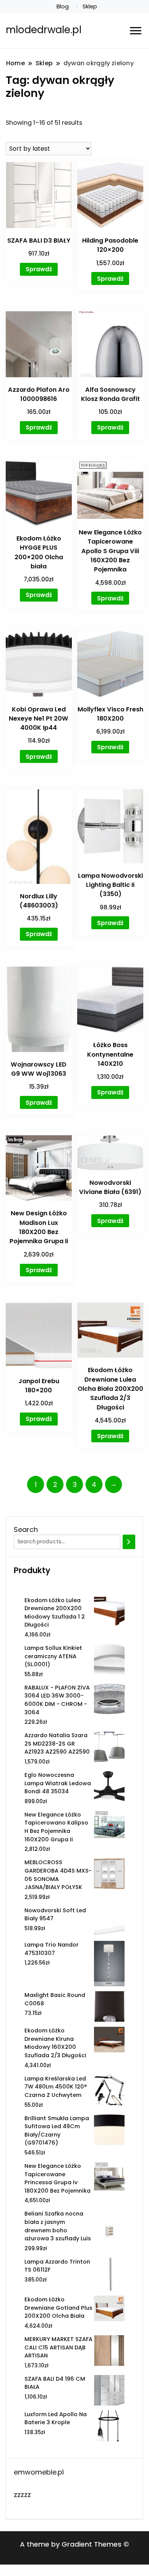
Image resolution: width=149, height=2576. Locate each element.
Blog (63, 6)
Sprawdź (39, 269)
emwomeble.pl (39, 2472)
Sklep (90, 6)
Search (26, 1529)
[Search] (129, 1542)
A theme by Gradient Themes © (74, 2544)
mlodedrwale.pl (44, 30)
